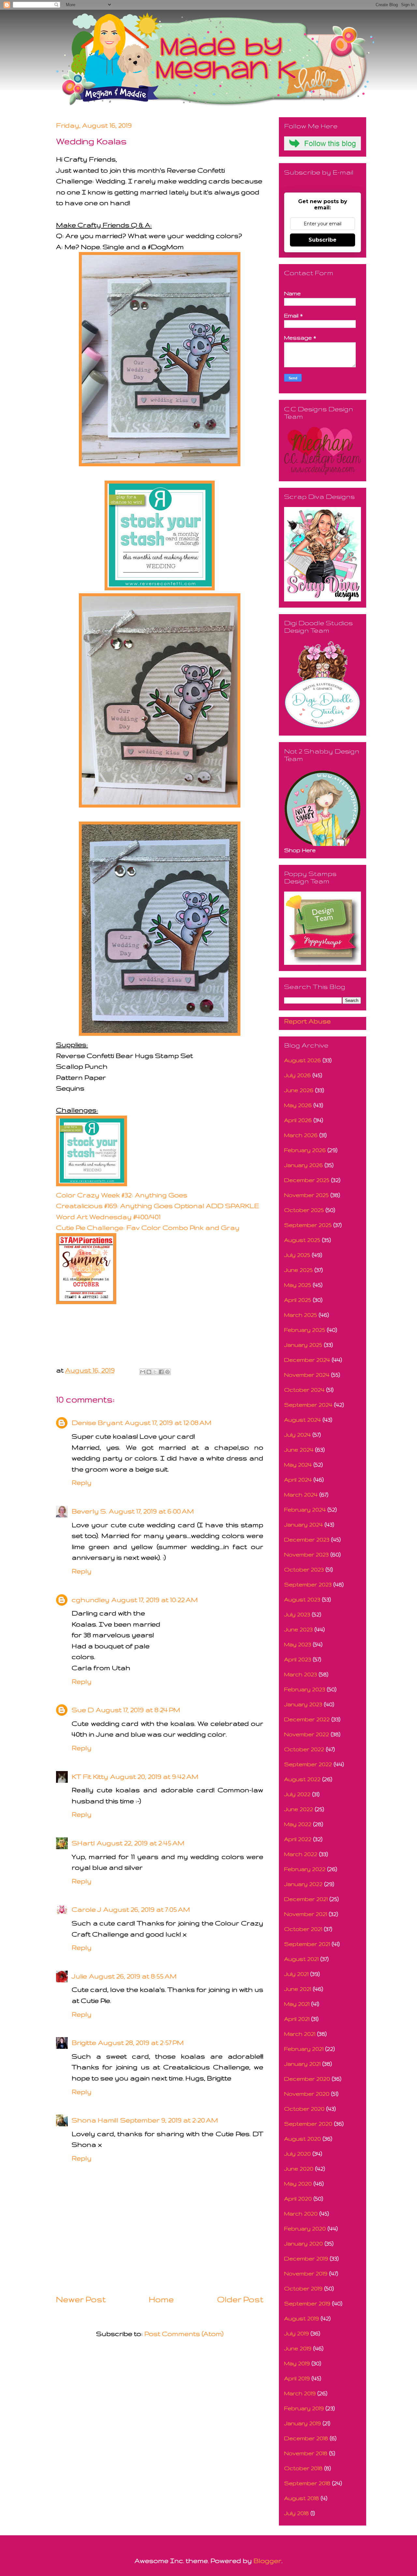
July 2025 (297, 1255)
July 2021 (296, 1974)
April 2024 (298, 1479)
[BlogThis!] (149, 1372)
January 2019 (302, 2423)
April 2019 (297, 2378)
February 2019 (304, 2408)
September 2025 (308, 1225)
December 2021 (306, 1899)
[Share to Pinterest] (167, 1372)
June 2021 (298, 1989)
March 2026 (301, 1135)
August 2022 (302, 1779)
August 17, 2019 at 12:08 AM (168, 1422)
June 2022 (299, 1809)
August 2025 (302, 1240)
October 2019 (303, 2288)
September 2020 (308, 2124)
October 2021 (303, 1929)
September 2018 (307, 2483)
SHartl (83, 1843)
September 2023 (308, 1584)
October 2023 (304, 1569)
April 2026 (298, 1120)
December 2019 (306, 2258)
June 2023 (298, 1629)
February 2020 (305, 2228)
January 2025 (303, 1345)
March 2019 (300, 2393)
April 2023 (298, 1659)
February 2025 (305, 1330)
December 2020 (307, 2079)
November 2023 (306, 1554)
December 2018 (306, 2438)
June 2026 (299, 1090)
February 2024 (305, 1509)
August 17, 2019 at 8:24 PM (138, 1710)
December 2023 (307, 1539)
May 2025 (298, 1285)
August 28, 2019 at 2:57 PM (141, 2042)
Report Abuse (307, 1021)
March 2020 (301, 2213)
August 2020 (302, 2139)
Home (161, 2299)
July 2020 (297, 2154)
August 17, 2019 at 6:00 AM (151, 1511)
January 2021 (302, 2064)
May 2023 (298, 1644)
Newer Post (81, 2299)
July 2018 (296, 2513)
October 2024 (304, 1390)
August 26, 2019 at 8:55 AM (133, 1976)
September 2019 (307, 2303)
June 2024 (299, 1450)
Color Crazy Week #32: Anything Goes (122, 1195)
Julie (79, 1976)
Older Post (240, 2299)
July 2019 (296, 2333)
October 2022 (304, 1749)
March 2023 (301, 1674)
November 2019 (306, 2273)
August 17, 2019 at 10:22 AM (155, 1600)
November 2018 (306, 2453)
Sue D (83, 1710)
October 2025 (304, 1210)
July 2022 (297, 1794)
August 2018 (302, 2498)
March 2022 (301, 1854)
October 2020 (304, 2109)
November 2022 (307, 1734)
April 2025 (298, 1300)
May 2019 (297, 2363)
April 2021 (297, 2019)
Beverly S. (89, 1511)
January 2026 (303, 1165)
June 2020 (299, 2168)
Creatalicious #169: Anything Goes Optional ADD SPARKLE (158, 1206)
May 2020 (298, 2183)
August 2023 (302, 1599)
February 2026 (305, 1150)
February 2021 (304, 2049)
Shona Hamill (95, 2120)
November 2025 (306, 1195)
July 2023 (297, 1614)
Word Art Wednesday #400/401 (108, 1217)
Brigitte (84, 2042)
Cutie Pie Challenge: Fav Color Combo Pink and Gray (149, 1227)
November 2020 (307, 2094)
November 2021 (306, 1914)
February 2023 (305, 1689)
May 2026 (298, 1105)
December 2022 (307, 1719)
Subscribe (323, 240)
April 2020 (298, 2198)
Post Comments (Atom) (184, 2334)
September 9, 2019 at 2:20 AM (169, 2120)
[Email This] (143, 1372)
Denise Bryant (97, 1422)
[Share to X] (155, 1372)
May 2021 (297, 2004)
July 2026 (297, 1075)
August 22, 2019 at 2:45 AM (141, 1843)
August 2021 (301, 1959)
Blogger (267, 2561)
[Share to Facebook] (161, 1372)
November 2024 (307, 1375)
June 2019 (298, 2348)
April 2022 (298, 1839)
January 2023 (303, 1704)
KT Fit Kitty (90, 1776)
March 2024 (301, 1494)
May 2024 (298, 1464)
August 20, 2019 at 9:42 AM (154, 1776)
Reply (82, 1482)
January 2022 (303, 1884)
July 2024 (297, 1435)
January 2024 (303, 1524)
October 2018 (303, 2468)
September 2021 (307, 1944)
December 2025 (307, 1180)
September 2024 (308, 1405)
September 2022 (308, 1764)
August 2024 (302, 1420)
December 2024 (307, 1360)
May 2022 (298, 1824)
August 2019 (302, 2318)
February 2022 (305, 1869)
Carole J (86, 1909)
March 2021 (300, 2034)
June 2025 (298, 1270)
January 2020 (303, 2243)
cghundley (91, 1600)
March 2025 (301, 1315)
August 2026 (302, 1060)
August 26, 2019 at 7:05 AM (147, 1909)
